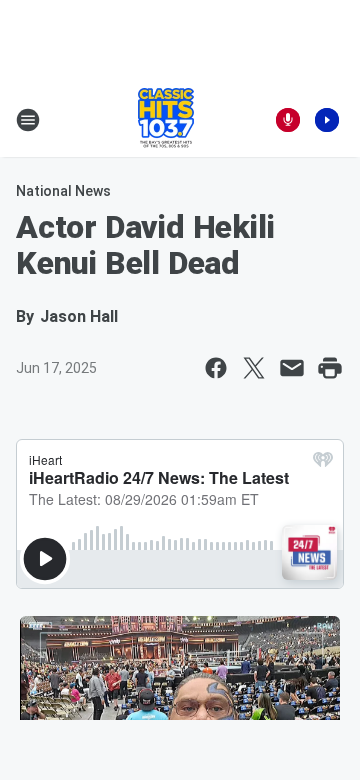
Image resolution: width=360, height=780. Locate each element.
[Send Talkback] (288, 120)
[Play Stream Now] (327, 120)
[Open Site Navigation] (28, 120)
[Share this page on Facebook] (216, 368)
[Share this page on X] (254, 368)
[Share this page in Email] (292, 368)
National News (63, 191)
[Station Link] (166, 120)
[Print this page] (330, 368)
